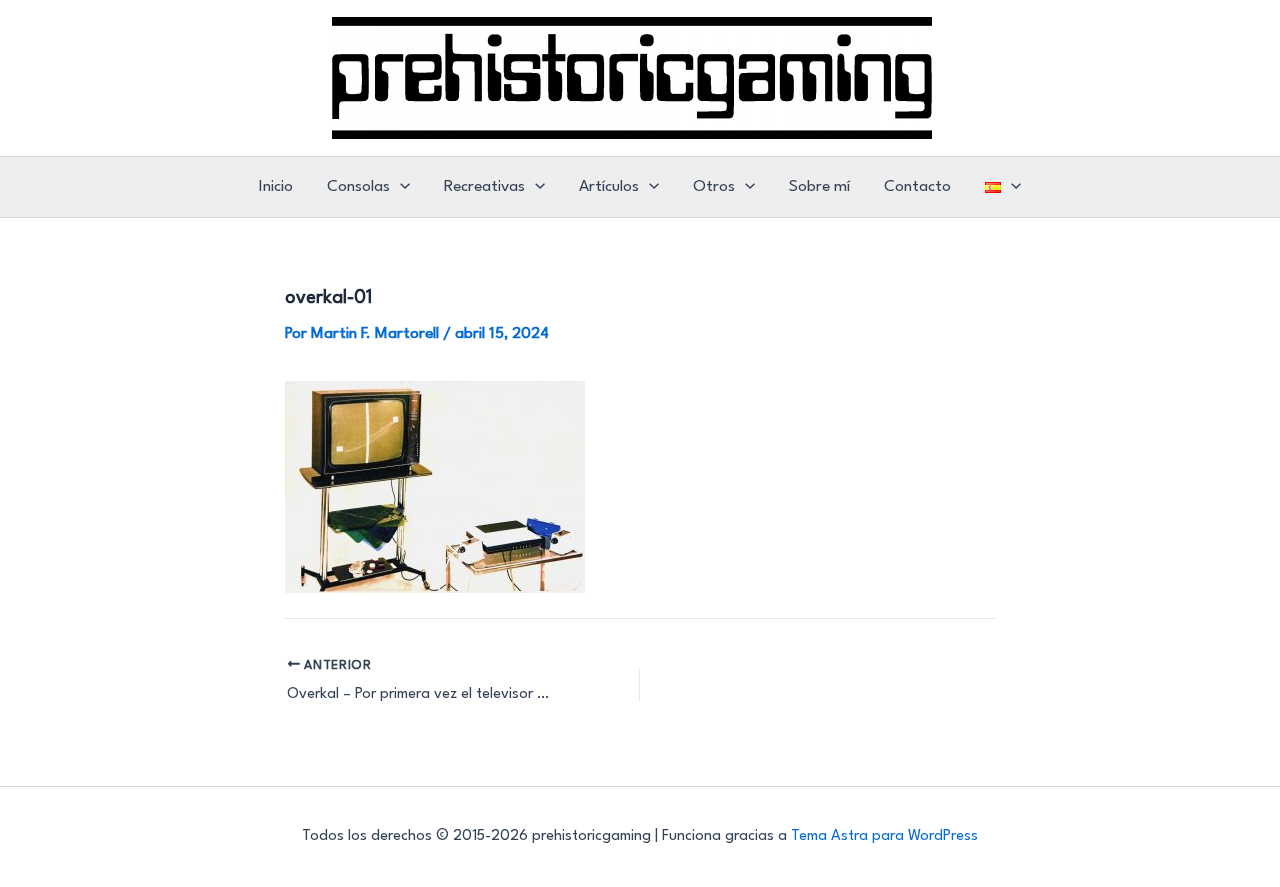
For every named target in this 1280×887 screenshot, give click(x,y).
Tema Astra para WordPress (884, 836)
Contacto (917, 187)
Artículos (609, 187)
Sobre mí (819, 187)
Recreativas (484, 187)
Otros (714, 187)
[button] (400, 187)
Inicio (276, 187)
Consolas (358, 187)
